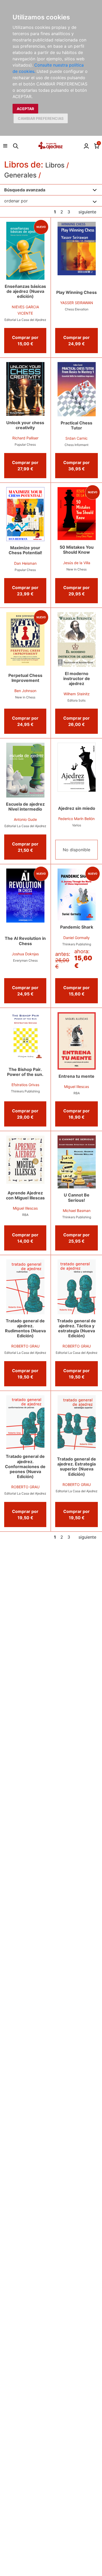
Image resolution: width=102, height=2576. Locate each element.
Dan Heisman (25, 563)
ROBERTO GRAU (25, 1346)
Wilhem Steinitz (77, 694)
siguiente (87, 212)
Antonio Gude (25, 819)
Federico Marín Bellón (76, 819)
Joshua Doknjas (25, 954)
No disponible (76, 850)
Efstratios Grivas (25, 1085)
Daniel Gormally (76, 938)
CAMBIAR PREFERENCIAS (41, 118)
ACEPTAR (25, 109)
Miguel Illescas (76, 1087)
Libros (55, 165)
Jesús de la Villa (77, 563)
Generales (20, 175)
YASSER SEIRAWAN (77, 303)
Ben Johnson (25, 691)
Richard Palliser (25, 438)
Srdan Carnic (76, 438)
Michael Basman (77, 1211)
